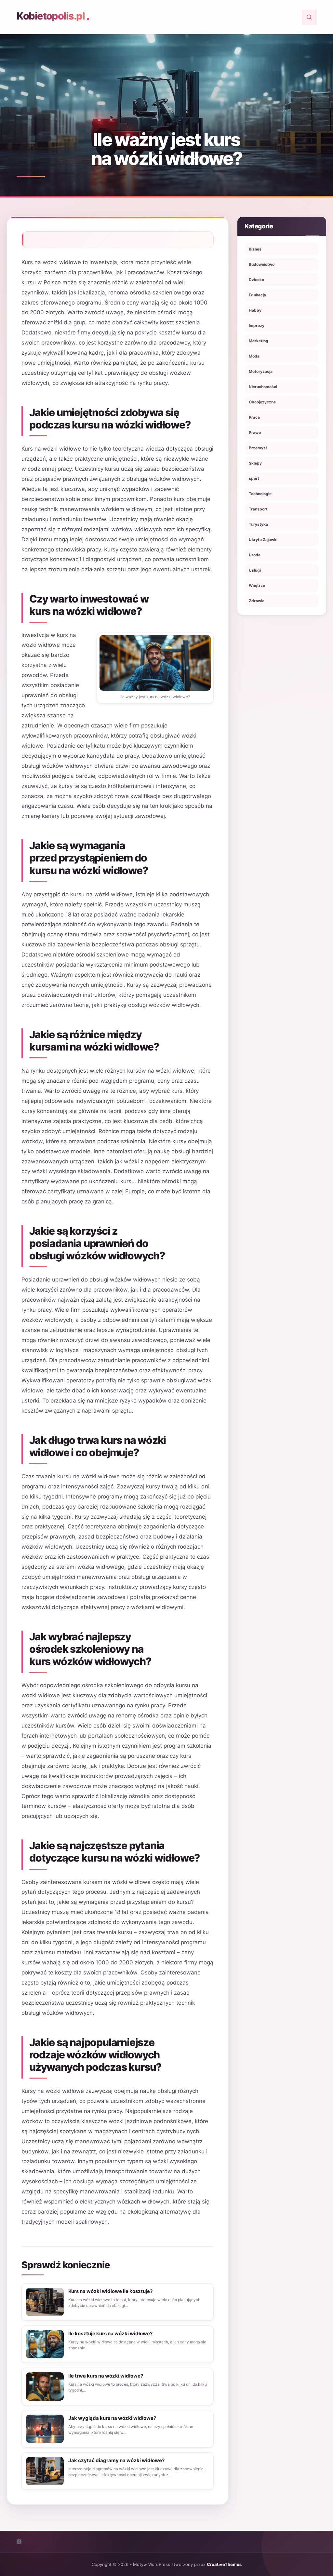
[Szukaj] (309, 17)
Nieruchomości (263, 387)
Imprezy (257, 325)
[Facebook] (19, 2542)
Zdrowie (257, 601)
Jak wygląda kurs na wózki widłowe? (112, 2418)
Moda (254, 356)
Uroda (255, 555)
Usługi (255, 570)
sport (254, 478)
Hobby (255, 310)
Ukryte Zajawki (263, 540)
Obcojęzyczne (262, 402)
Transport (258, 509)
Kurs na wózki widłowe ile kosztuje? (110, 2291)
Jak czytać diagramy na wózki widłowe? (116, 2460)
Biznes (255, 249)
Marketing (259, 341)
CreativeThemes (224, 2564)
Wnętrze (257, 585)
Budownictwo (262, 264)
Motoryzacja (261, 371)
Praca (254, 417)
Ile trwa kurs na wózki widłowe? (106, 2376)
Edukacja (257, 295)
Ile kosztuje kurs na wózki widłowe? (110, 2333)
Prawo (255, 433)
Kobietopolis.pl (51, 16)
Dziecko (256, 280)
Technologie (260, 494)
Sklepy (255, 463)
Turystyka (258, 524)
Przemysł (258, 448)
